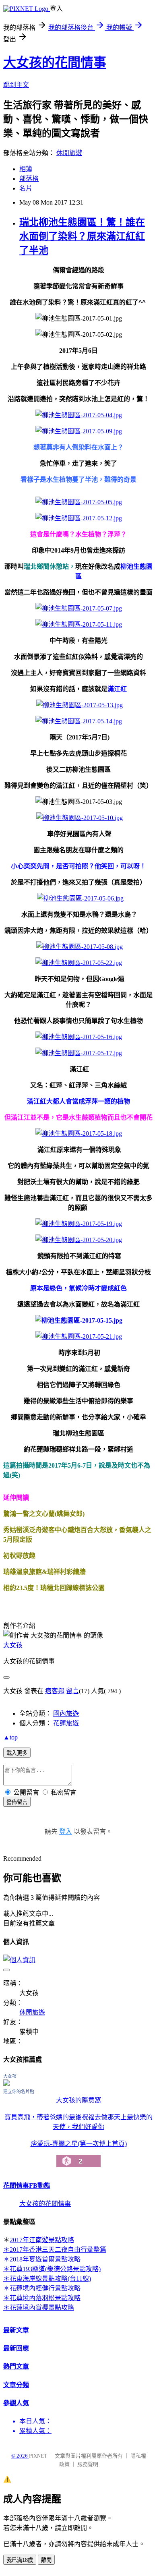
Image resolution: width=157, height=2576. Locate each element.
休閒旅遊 (69, 153)
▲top (10, 1737)
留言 (72, 1691)
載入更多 (17, 1753)
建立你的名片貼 (19, 2091)
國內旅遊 (66, 1714)
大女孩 (13, 1645)
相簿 (26, 169)
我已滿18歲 (20, 2560)
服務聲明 (88, 2464)
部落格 (29, 179)
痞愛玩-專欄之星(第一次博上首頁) (79, 2153)
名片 (26, 188)
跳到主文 (16, 85)
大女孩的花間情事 (55, 62)
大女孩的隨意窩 (78, 2100)
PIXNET (38, 2456)
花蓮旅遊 (66, 1723)
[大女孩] (6, 2084)
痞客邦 (55, 1691)
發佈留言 (17, 1802)
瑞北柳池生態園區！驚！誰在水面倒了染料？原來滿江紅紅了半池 (82, 236)
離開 (46, 2560)
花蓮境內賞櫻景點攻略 (42, 2308)
